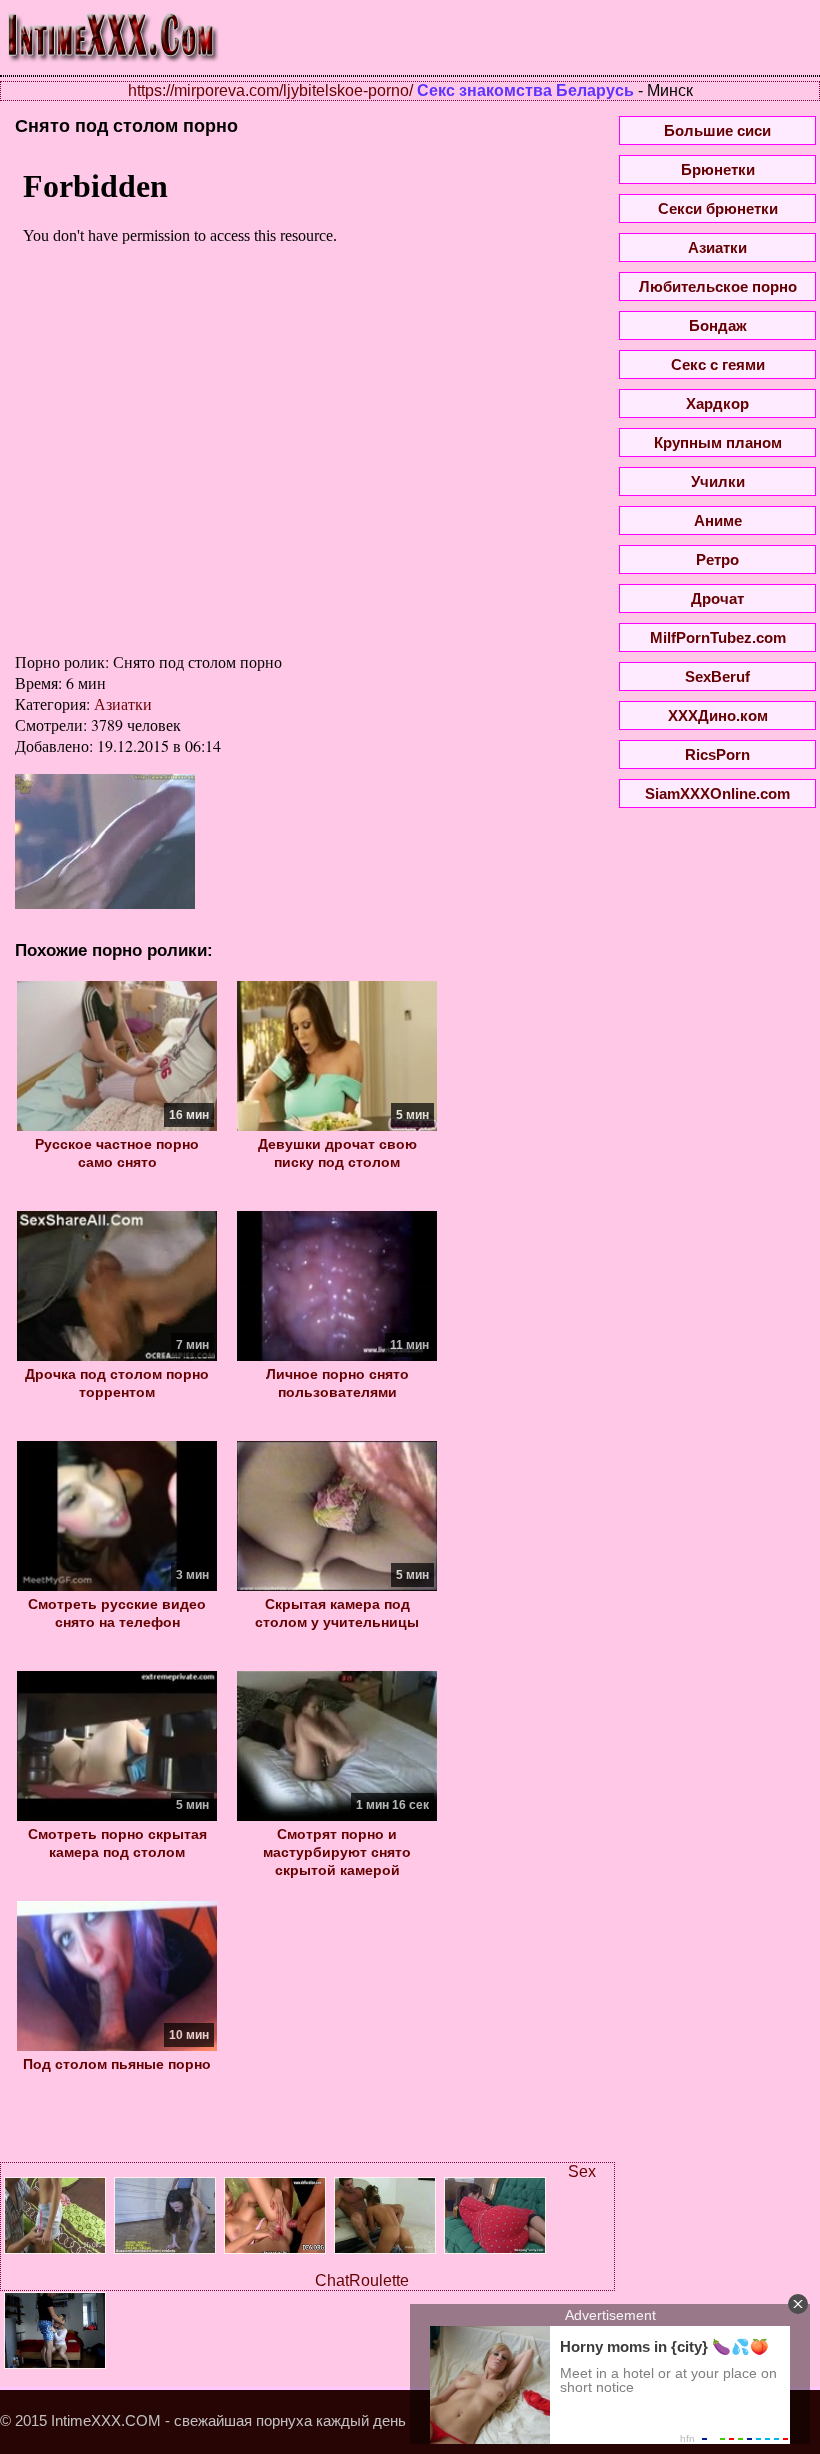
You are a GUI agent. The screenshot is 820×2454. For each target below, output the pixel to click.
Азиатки (123, 703)
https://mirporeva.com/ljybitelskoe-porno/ (270, 90)
